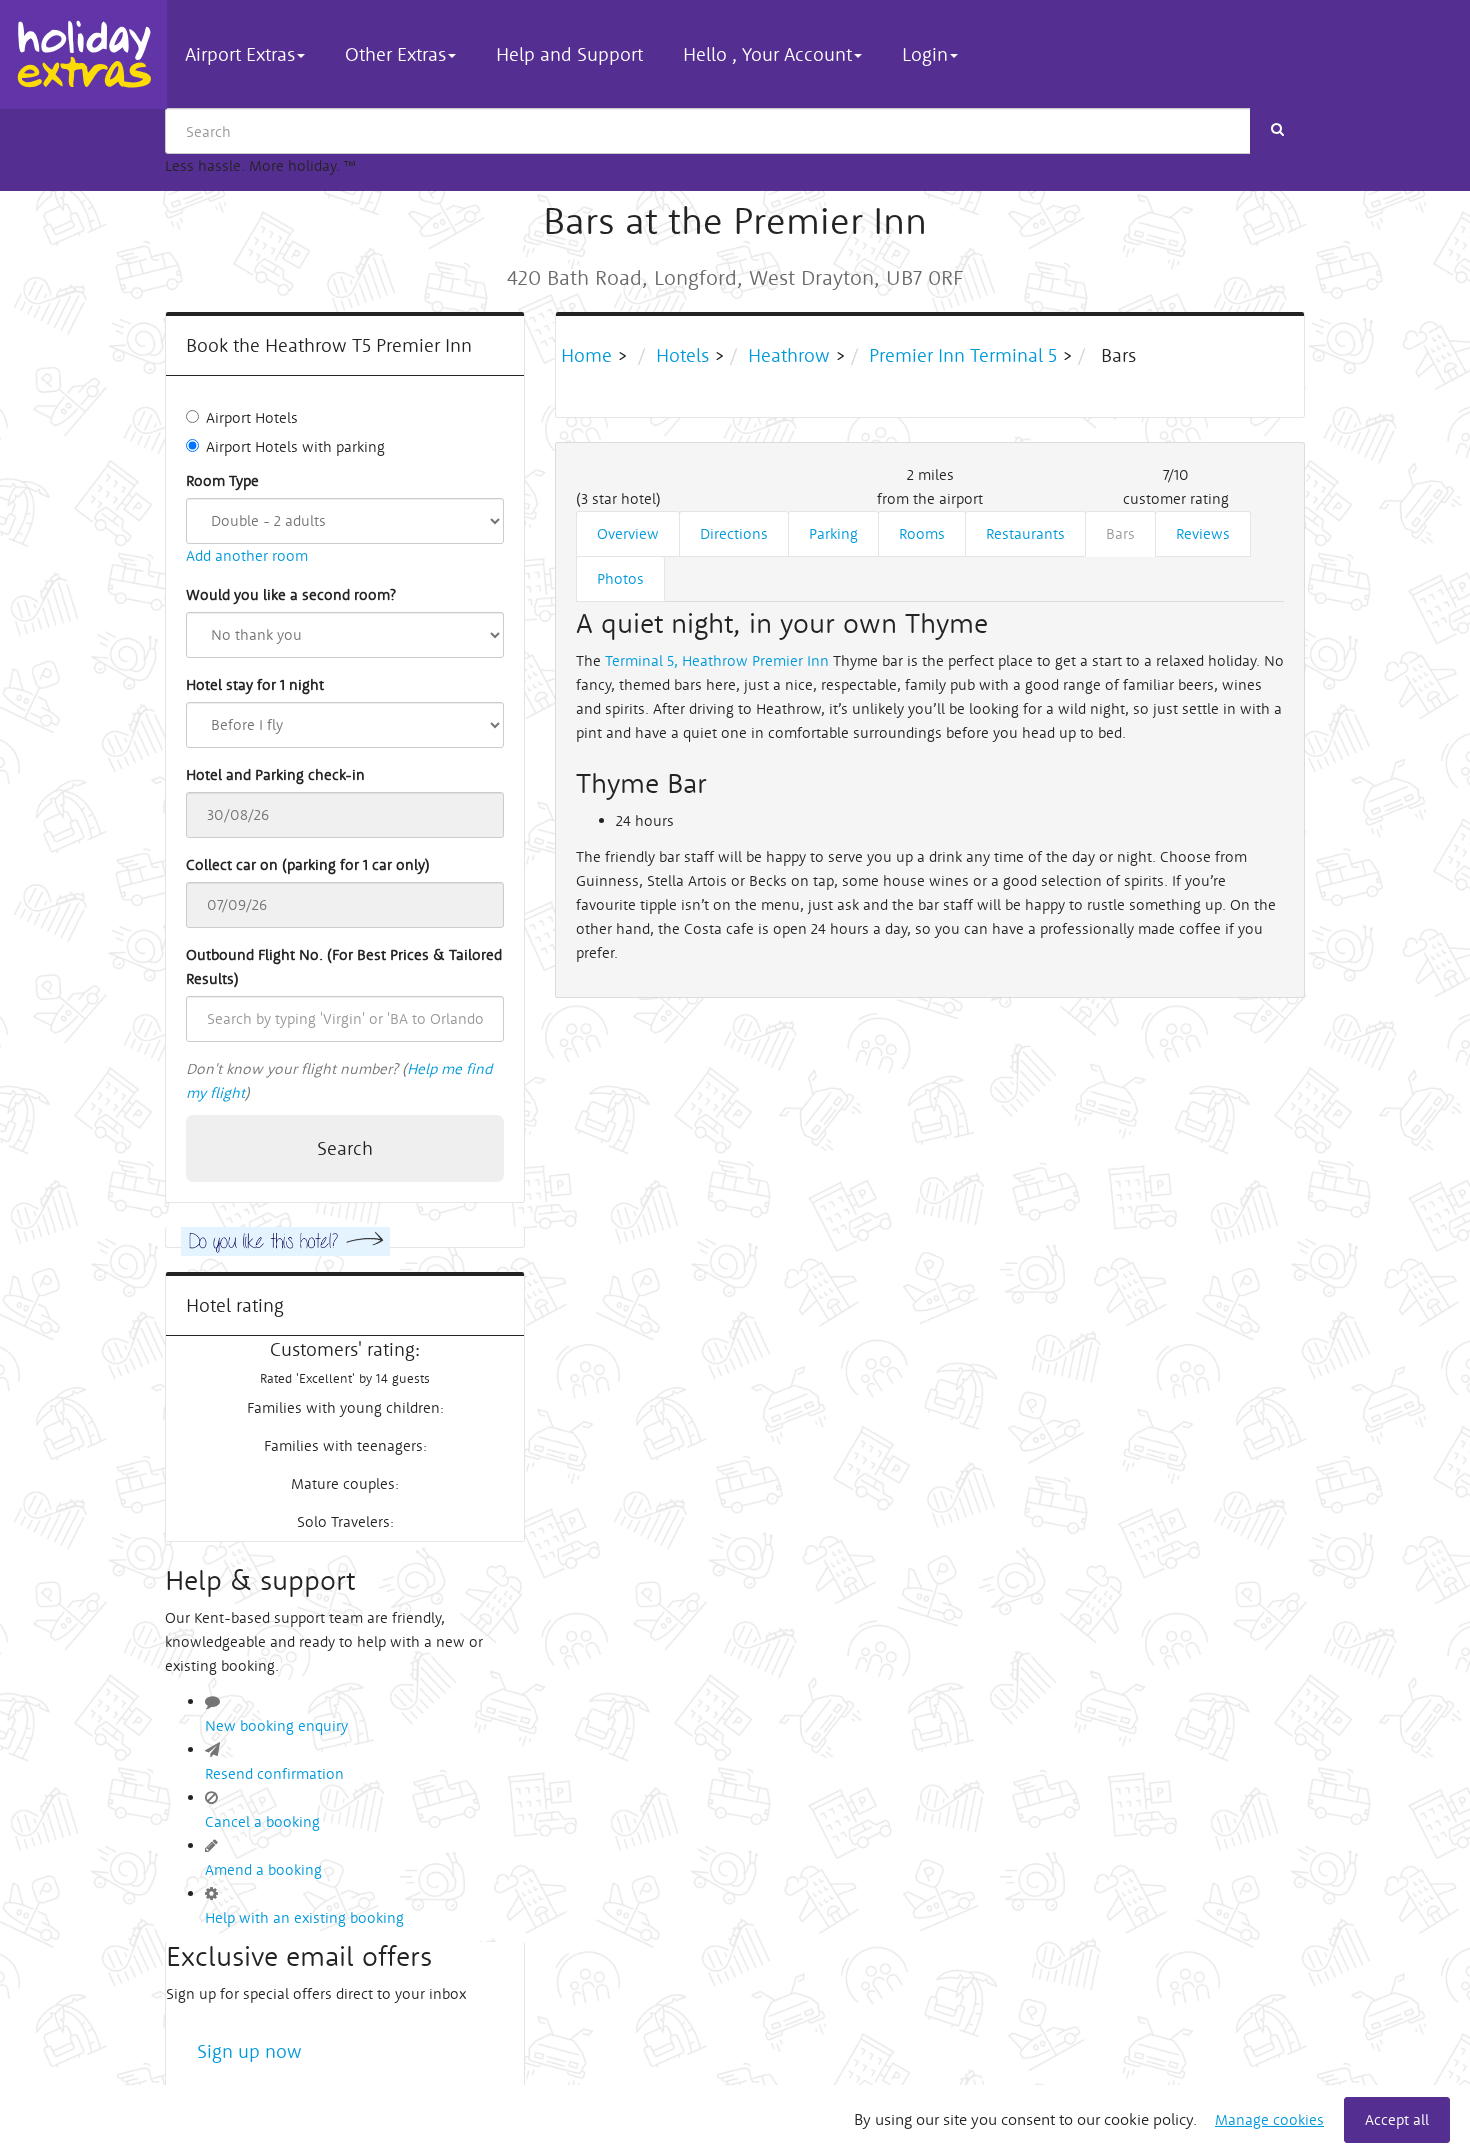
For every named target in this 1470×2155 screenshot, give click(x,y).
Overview (628, 533)
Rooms (922, 533)
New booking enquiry (276, 1725)
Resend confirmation (274, 1773)
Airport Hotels (252, 417)
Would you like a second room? (291, 594)
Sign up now (249, 2051)
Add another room (247, 555)
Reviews (1203, 533)
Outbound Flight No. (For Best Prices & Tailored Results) (344, 966)
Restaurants (1025, 533)
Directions (734, 533)
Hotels (682, 355)
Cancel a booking (262, 1821)
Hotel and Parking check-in (275, 774)
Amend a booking (263, 1869)
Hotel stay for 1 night (255, 684)
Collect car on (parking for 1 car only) (308, 864)
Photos (620, 578)
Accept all (1397, 2119)
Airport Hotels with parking (295, 446)
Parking (833, 533)
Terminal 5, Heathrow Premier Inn (717, 660)
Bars (1120, 533)
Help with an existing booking (304, 1917)
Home (589, 355)
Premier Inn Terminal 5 (963, 355)
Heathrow (789, 355)
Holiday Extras (83, 54)
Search (345, 1148)
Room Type (222, 480)
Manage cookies (1269, 2119)
